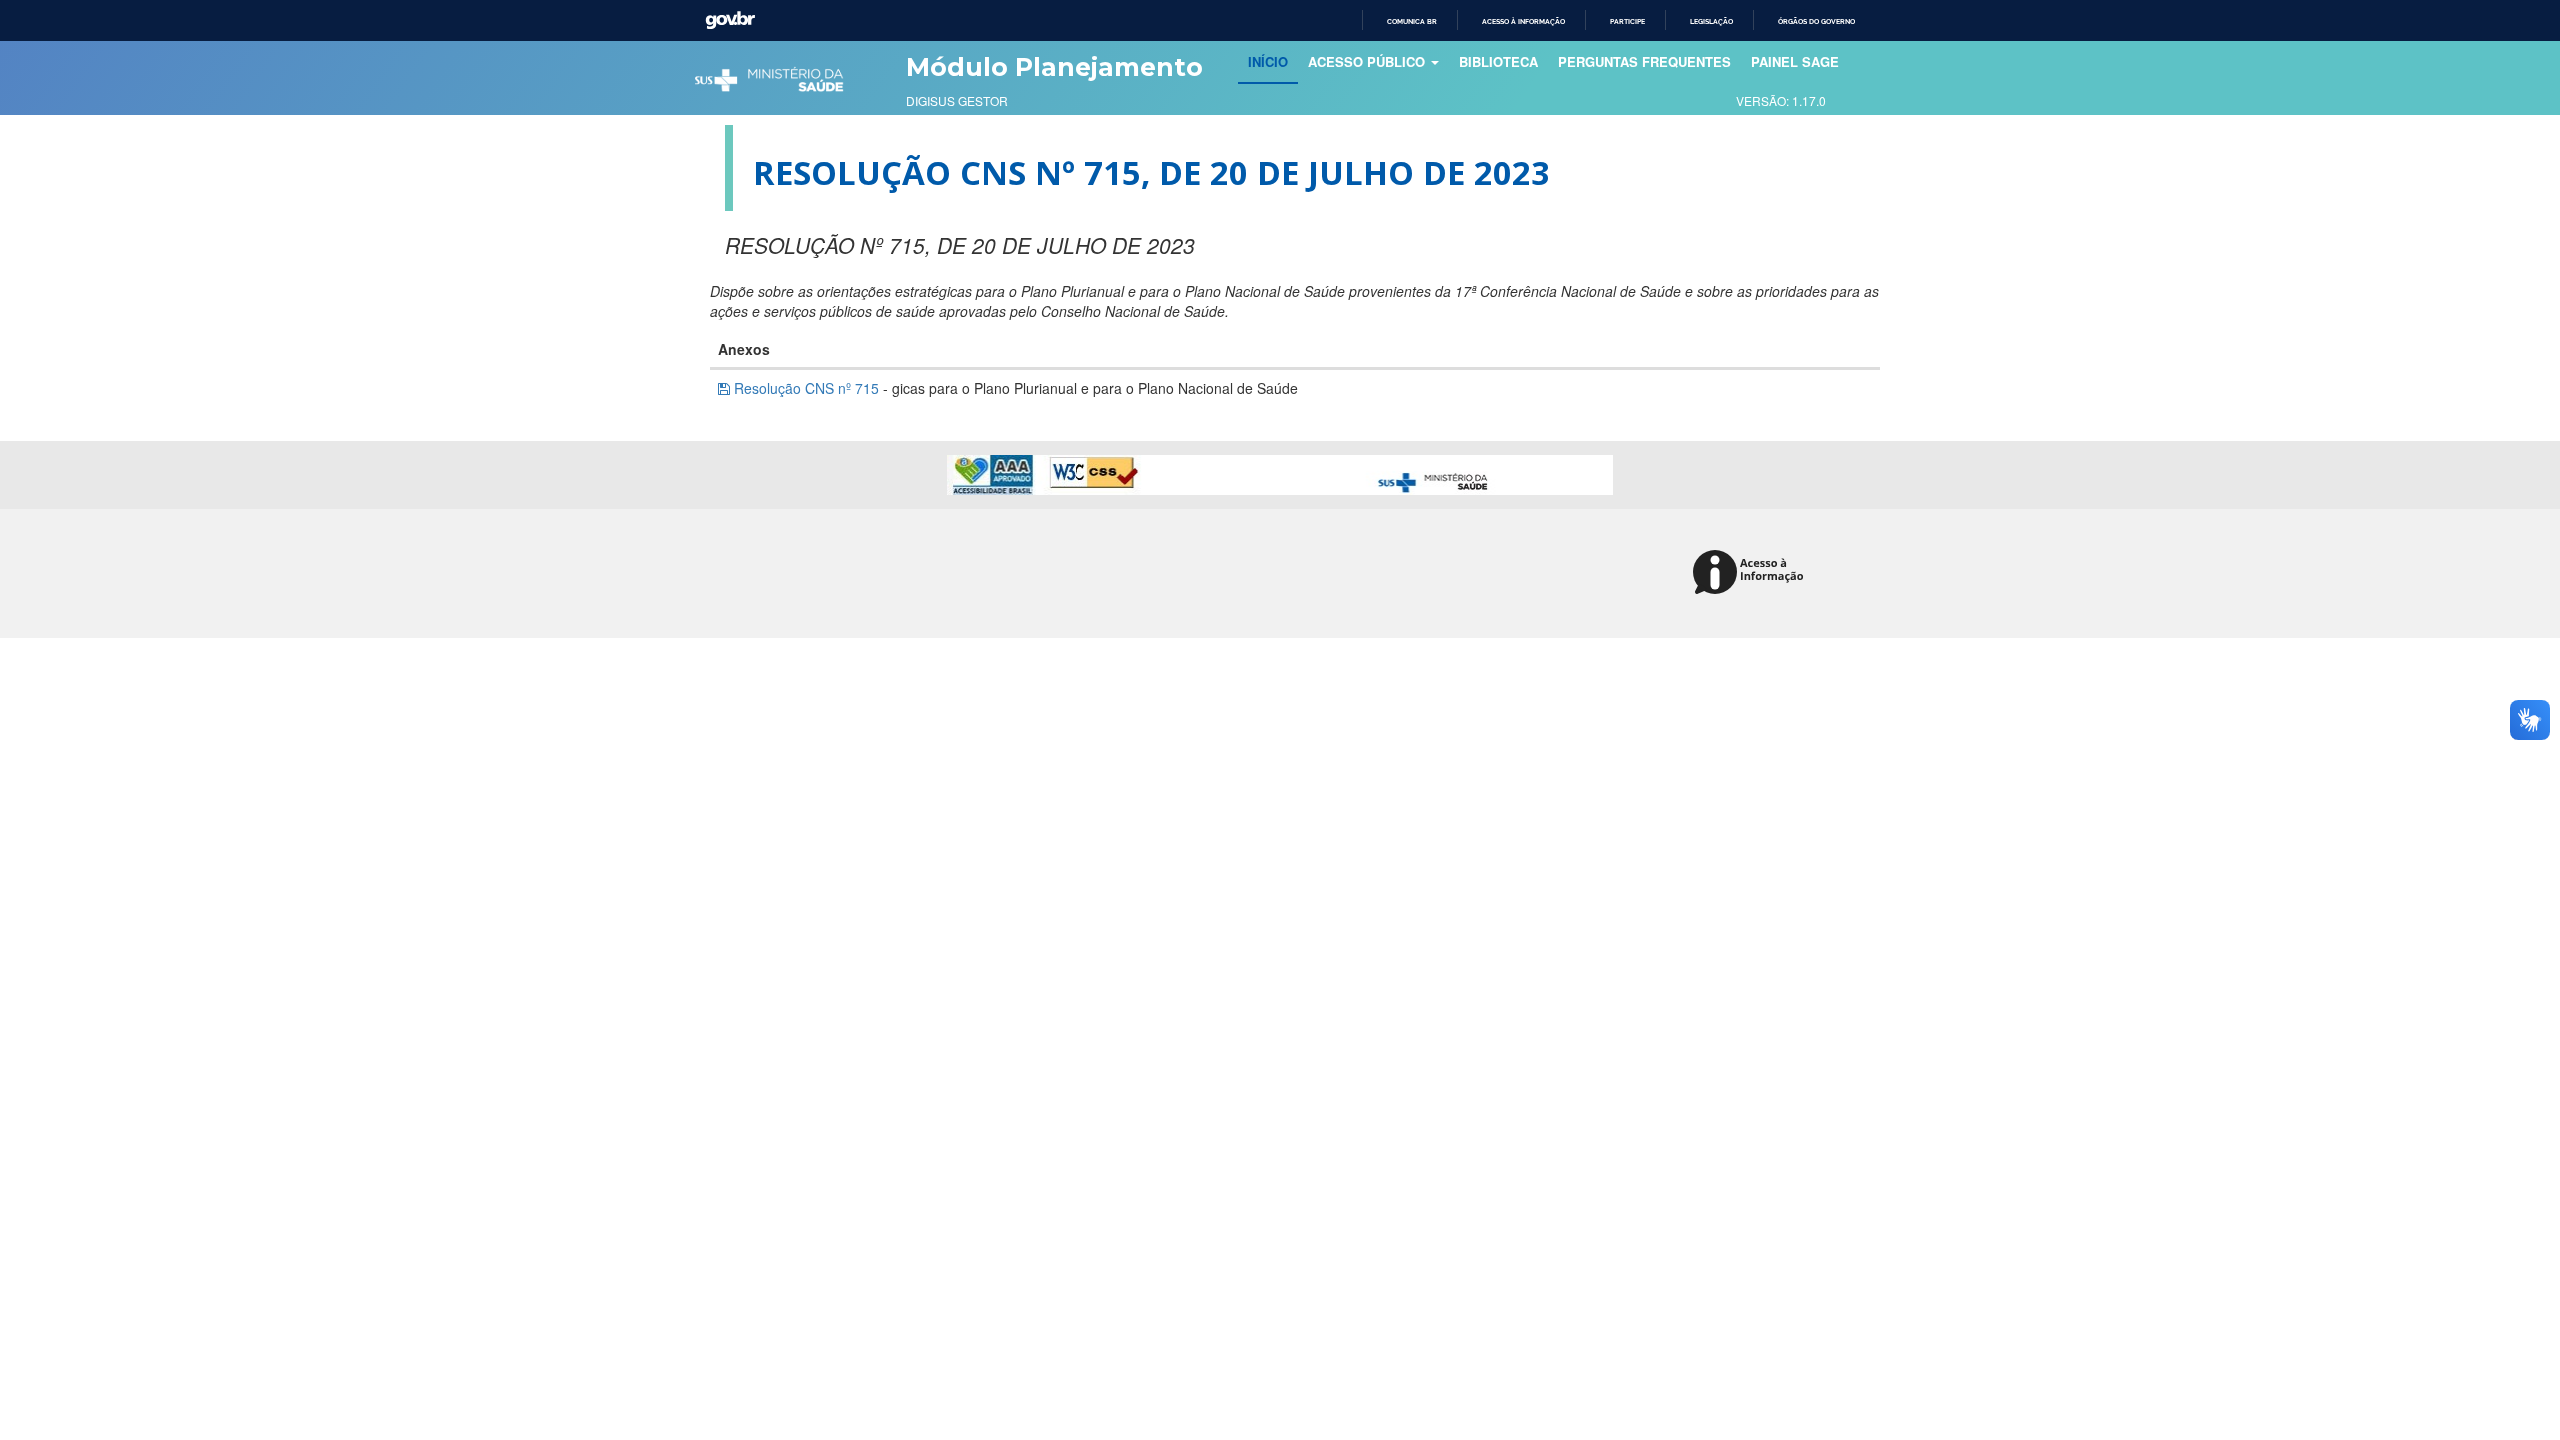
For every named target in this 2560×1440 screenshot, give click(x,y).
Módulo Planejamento (1054, 67)
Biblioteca (1498, 61)
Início (1273, 61)
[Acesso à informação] (1751, 573)
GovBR (730, 20)
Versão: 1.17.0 (1781, 100)
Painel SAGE (1795, 61)
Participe (1627, 21)
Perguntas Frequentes (1644, 61)
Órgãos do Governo (1816, 21)
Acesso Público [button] (1368, 61)
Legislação (1711, 21)
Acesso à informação (1523, 21)
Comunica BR (1412, 21)
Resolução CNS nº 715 (806, 388)
